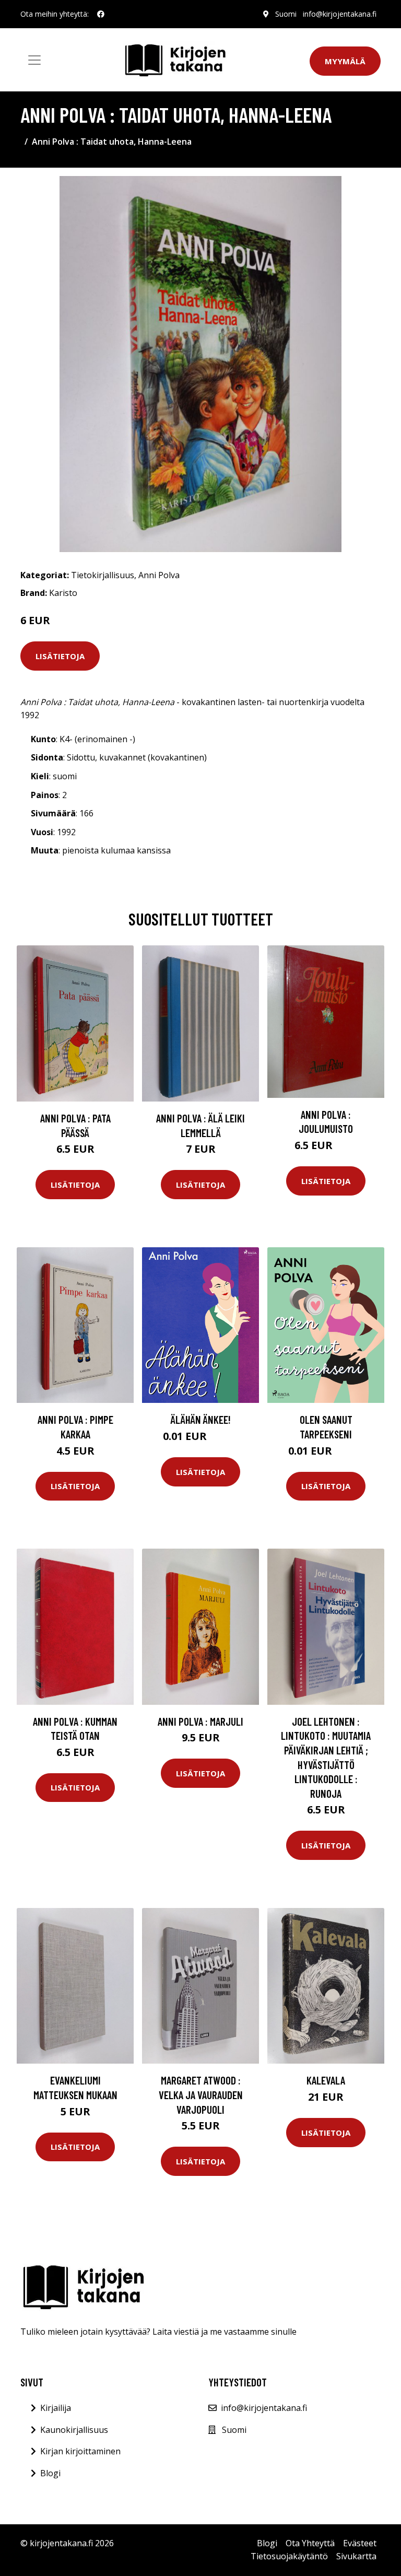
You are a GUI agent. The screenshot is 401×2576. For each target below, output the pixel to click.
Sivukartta (356, 2556)
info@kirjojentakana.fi (340, 14)
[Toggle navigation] (34, 60)
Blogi (50, 2473)
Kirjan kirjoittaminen (80, 2451)
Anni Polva (159, 575)
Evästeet (360, 2543)
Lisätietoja (60, 656)
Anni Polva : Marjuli (200, 1721)
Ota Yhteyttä (310, 2543)
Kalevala (326, 2080)
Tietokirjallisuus (103, 575)
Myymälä (345, 61)
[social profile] (101, 14)
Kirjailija (56, 2408)
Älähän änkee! (201, 1419)
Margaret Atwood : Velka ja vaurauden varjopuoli (201, 2094)
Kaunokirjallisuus (74, 2430)
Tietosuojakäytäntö (289, 2556)
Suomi (286, 14)
